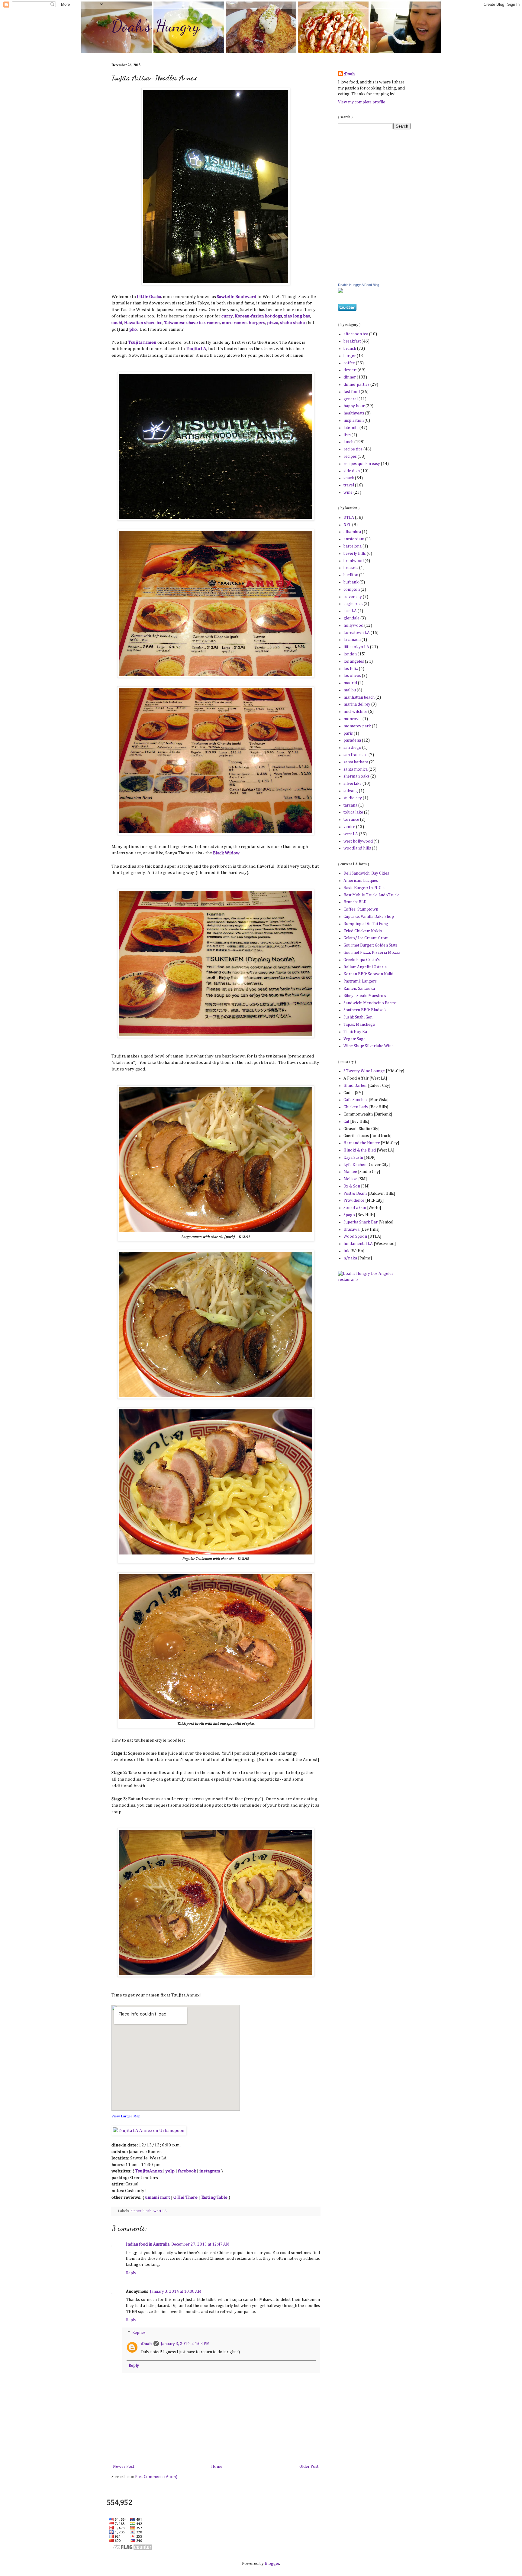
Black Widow (226, 853)
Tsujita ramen (142, 342)
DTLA (349, 518)
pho (133, 329)
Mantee (350, 1172)
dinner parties (356, 385)
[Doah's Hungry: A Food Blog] (340, 292)
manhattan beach (359, 697)
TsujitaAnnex (149, 2171)
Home (217, 2467)
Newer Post (124, 2467)
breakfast (352, 341)
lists (347, 435)
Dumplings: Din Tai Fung (366, 924)
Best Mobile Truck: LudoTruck (371, 895)
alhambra (352, 532)
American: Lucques (361, 881)
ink (346, 1251)
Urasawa (351, 1230)
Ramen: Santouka (359, 989)
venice (349, 827)
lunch (147, 2211)
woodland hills (357, 848)
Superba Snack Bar (361, 1222)
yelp (170, 2171)
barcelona (353, 546)
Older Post (309, 2467)
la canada (352, 640)
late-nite (351, 428)
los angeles (354, 661)
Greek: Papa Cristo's (362, 960)
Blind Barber (355, 1086)
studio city (353, 798)
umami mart (158, 2197)
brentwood (354, 561)
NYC (347, 525)
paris (348, 733)
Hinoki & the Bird (360, 1150)
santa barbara (356, 762)
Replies (139, 2333)
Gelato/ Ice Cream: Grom (366, 938)
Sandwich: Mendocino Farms (370, 1003)
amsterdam (354, 539)
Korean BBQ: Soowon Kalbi (368, 974)
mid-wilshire (355, 712)
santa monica (356, 769)
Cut (346, 1122)
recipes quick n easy (362, 464)
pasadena (352, 740)
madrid (350, 683)
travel (349, 485)
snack (349, 478)
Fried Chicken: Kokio (363, 931)
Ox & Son (352, 1186)
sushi (117, 323)
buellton (351, 575)
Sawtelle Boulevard (237, 297)
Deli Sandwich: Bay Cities (366, 873)
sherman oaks (356, 776)
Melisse (350, 1179)
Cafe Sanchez (356, 1100)
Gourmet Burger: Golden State (371, 945)
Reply (131, 2273)
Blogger (272, 2564)
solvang (351, 791)
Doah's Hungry (156, 26)
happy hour (354, 406)
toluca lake (353, 812)
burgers (257, 323)
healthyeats (354, 413)
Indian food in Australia (148, 2244)
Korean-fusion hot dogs (258, 316)
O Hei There (185, 2197)
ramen (213, 323)
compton (352, 590)
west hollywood (358, 841)
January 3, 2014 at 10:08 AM (176, 2292)
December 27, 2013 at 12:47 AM (200, 2244)
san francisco (356, 755)
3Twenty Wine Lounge (364, 1071)
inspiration (354, 421)
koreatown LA (357, 633)
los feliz (351, 669)
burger (350, 356)
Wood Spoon (355, 1236)
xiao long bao (297, 316)
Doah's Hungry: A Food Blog (359, 285)
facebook (187, 2171)
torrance (351, 820)
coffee (349, 363)
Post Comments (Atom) (156, 2477)
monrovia (353, 719)
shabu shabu (293, 323)
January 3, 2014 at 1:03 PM (185, 2344)
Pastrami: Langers (360, 981)
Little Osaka (149, 297)
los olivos (352, 676)
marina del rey (357, 704)
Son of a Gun (355, 1208)
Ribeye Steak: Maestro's (365, 996)
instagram (210, 2171)
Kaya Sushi (353, 1158)
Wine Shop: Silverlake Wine (369, 1046)
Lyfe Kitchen (355, 1165)
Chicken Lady (356, 1107)
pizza (273, 323)
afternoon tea (356, 334)
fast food (352, 392)
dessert (350, 370)
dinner (136, 2211)
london (350, 654)
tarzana (350, 805)
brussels (351, 568)
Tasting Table (214, 2197)
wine (348, 492)
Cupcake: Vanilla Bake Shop (369, 917)
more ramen (234, 323)
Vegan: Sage (354, 1039)
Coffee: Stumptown (361, 909)
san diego (352, 748)
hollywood (353, 625)
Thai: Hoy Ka (355, 1032)
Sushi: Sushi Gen (358, 1017)
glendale (351, 618)
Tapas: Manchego (359, 1025)
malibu (350, 690)
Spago (349, 1215)
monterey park (357, 726)
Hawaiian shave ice (143, 323)
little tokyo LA (356, 647)
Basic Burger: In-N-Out (364, 888)
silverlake (353, 784)
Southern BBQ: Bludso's (365, 1010)
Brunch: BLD (355, 902)
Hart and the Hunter (362, 1143)
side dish (352, 471)
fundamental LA (358, 1244)
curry (227, 316)
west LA (160, 2211)
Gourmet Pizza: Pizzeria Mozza (372, 953)
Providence (354, 1200)
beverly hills (355, 554)
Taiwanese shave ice (185, 323)
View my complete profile (362, 102)
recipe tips (353, 449)
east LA (350, 611)
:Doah (146, 2344)
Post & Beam (356, 1194)
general (351, 399)
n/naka (350, 1258)
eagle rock (353, 604)
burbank (351, 582)
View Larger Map (126, 2116)
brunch (350, 349)
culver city (353, 597)
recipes (350, 456)
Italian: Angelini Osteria (365, 967)
